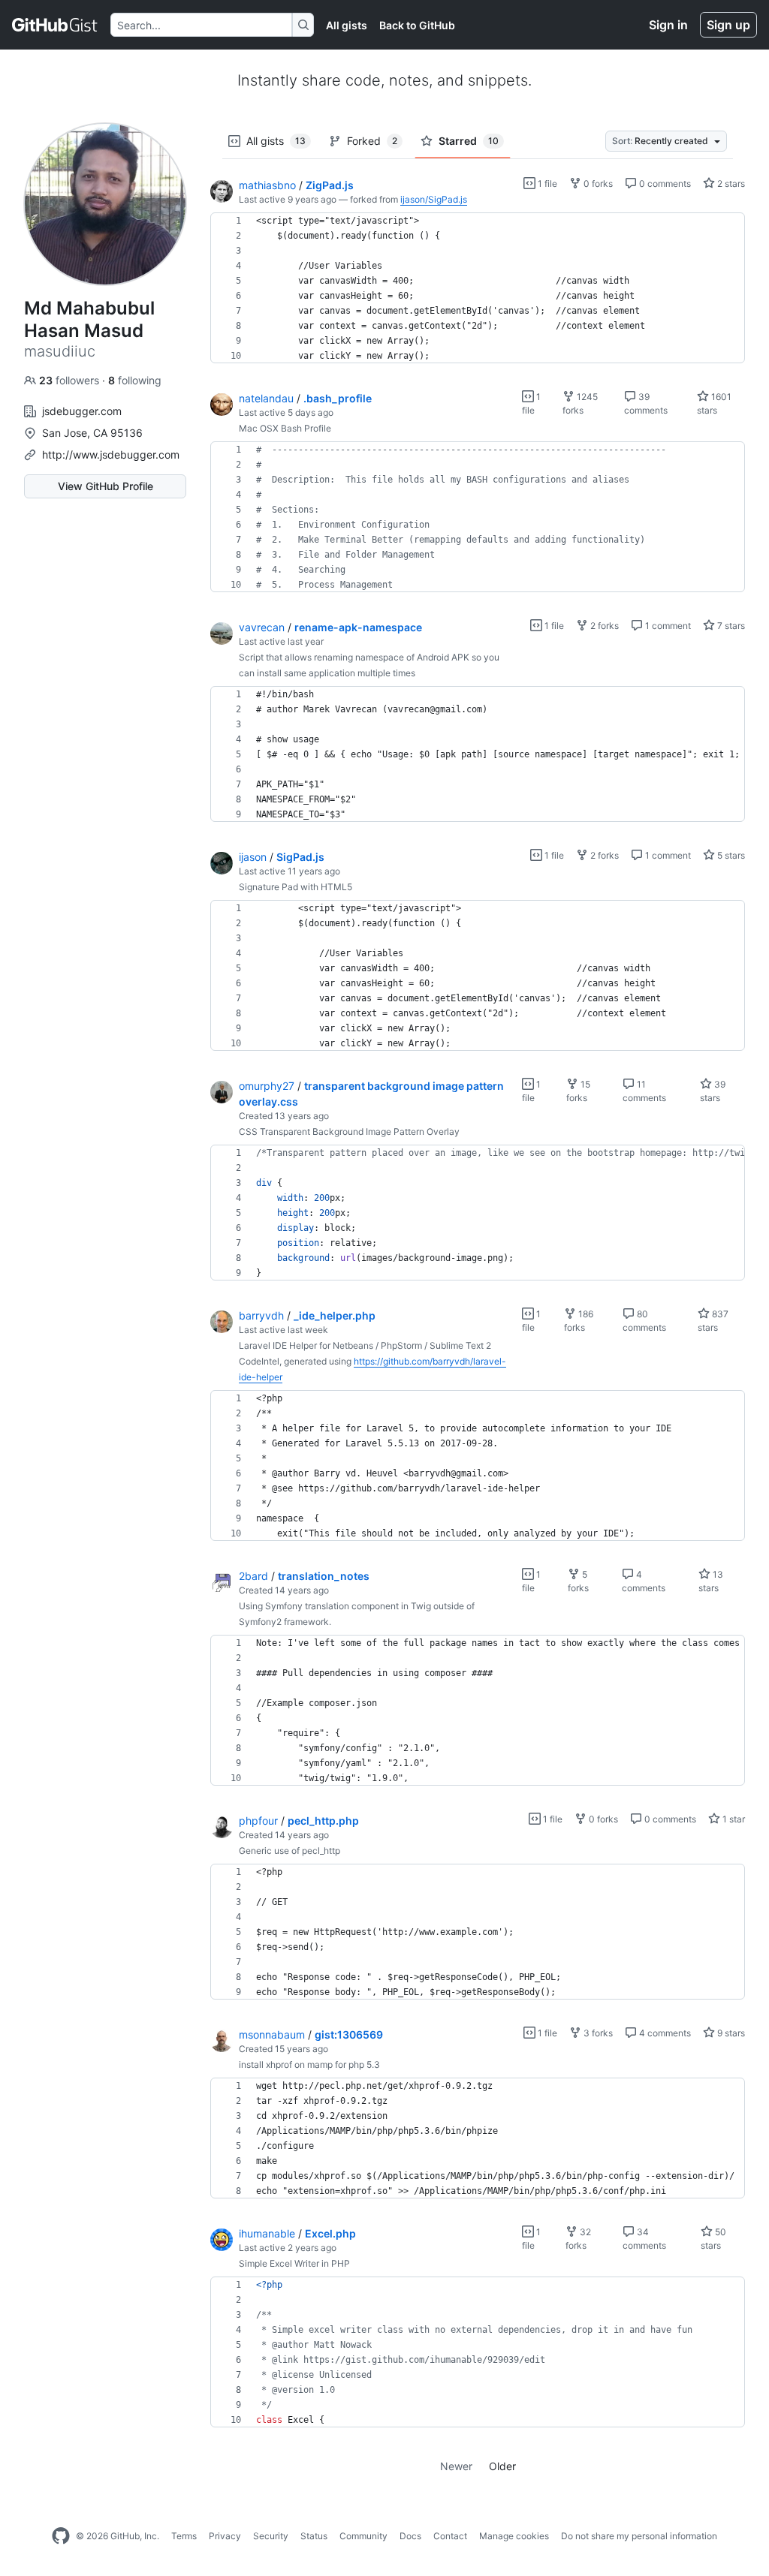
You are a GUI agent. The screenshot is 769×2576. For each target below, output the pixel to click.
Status (314, 2536)
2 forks (603, 626)
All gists (347, 25)
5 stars (730, 855)
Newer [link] (456, 2466)
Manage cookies (514, 2536)
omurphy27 (267, 1086)
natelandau (266, 398)
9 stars (730, 2033)
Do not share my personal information (639, 2536)
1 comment (667, 626)
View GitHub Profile (106, 486)
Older (502, 2466)
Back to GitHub (417, 25)
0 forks (597, 184)
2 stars (730, 184)
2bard (253, 1576)
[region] (478, 288)
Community (363, 2536)
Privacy (225, 2536)
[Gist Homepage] (55, 25)
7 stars (730, 626)
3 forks (597, 2033)
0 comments (664, 184)
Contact (450, 2536)
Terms (184, 2536)
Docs (410, 2536)
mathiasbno (267, 185)
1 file (546, 184)
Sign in (668, 25)
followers (71, 380)
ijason (253, 857)
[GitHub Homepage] (61, 2536)
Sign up (728, 25)
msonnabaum (272, 2034)
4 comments (664, 2033)
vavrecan (262, 627)
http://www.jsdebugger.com (111, 454)
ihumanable (267, 2233)
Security (271, 2536)
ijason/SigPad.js (434, 199)
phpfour (258, 1821)
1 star (733, 1819)
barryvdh (261, 1315)
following (135, 380)
